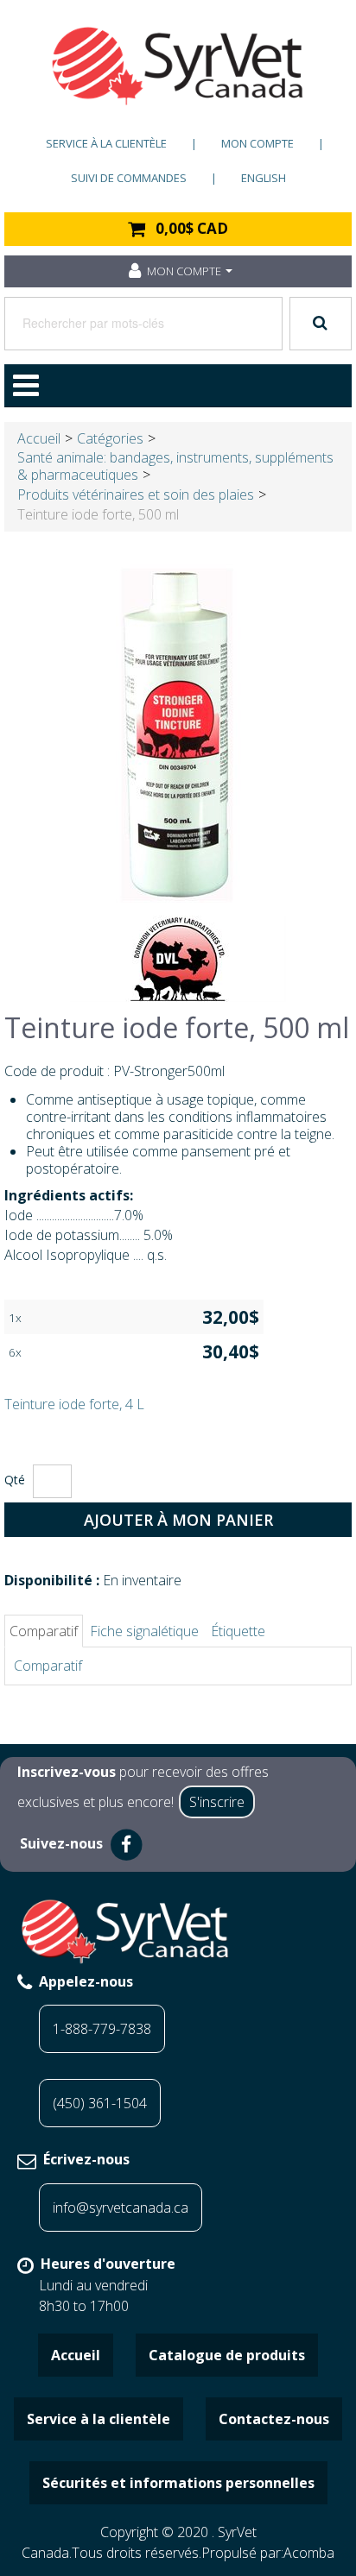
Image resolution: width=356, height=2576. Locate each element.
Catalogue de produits (227, 2355)
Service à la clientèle (106, 143)
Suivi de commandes (129, 178)
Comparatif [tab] (44, 1631)
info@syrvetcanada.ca (121, 2208)
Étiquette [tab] (238, 1631)
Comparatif (48, 1666)
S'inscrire (217, 1802)
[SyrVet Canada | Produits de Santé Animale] (178, 66)
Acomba (309, 2553)
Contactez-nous (274, 2419)
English (264, 178)
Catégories (110, 438)
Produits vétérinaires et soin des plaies (136, 494)
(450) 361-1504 (100, 2103)
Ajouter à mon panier (178, 1520)
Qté (15, 1480)
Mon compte (257, 143)
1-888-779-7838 (102, 2029)
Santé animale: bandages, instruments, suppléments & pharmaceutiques (175, 466)
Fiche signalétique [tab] (144, 1631)
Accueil (39, 438)
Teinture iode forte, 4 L (74, 1404)
